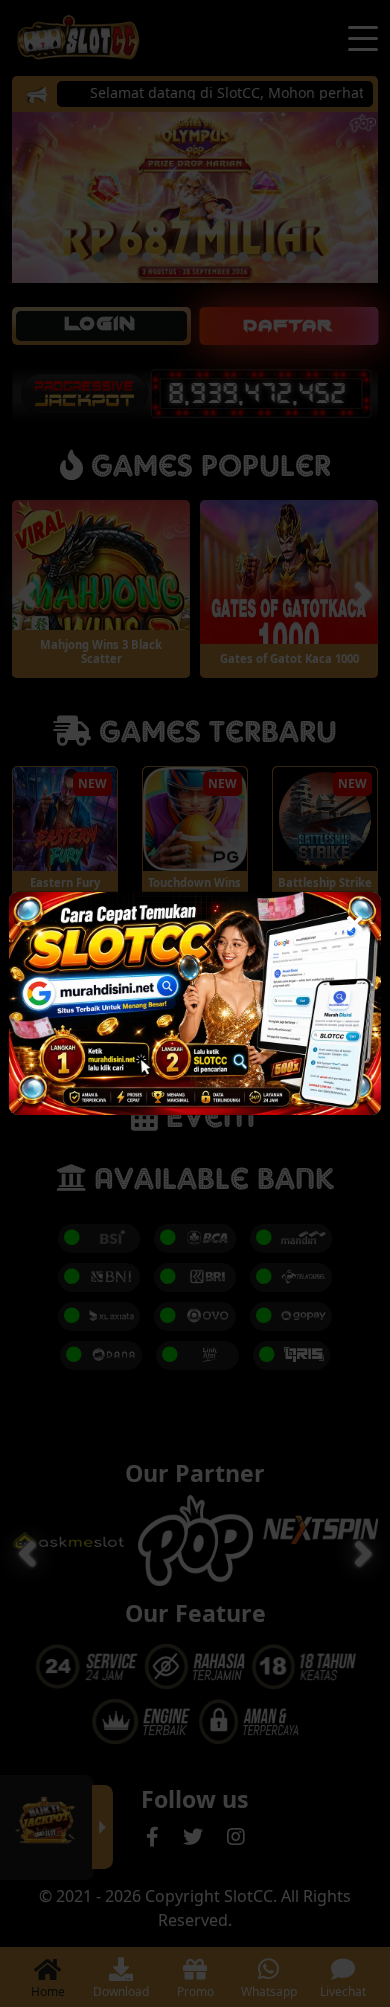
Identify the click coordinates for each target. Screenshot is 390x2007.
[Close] (354, 918)
